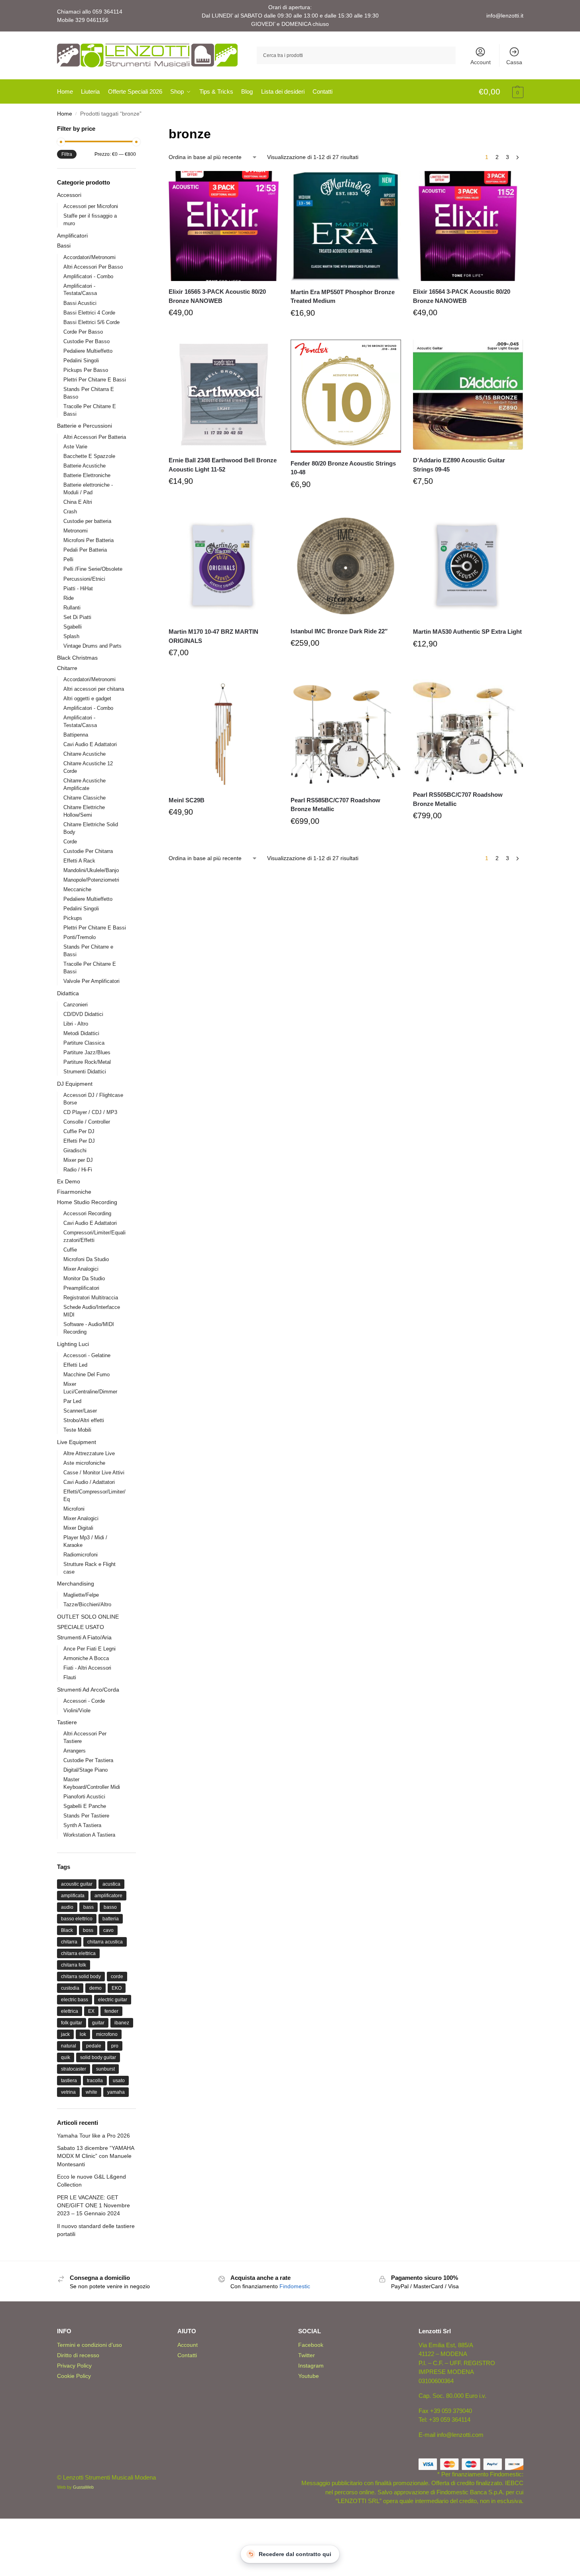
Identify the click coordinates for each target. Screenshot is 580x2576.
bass (88, 1907)
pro (115, 2046)
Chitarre (67, 668)
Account (481, 62)
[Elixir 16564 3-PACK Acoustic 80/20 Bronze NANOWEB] (468, 226)
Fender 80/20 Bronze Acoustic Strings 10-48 (343, 468)
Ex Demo (69, 1181)
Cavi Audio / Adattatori (89, 1482)
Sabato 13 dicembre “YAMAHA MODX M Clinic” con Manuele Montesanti (95, 2156)
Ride (69, 598)
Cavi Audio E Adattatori (90, 744)
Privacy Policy (74, 2366)
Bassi (64, 246)
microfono (107, 2034)
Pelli (68, 559)
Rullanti (72, 608)
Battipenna (76, 735)
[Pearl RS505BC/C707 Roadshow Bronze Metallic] (468, 732)
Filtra (67, 154)
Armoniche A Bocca (86, 1658)
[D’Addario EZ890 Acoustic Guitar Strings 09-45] (468, 395)
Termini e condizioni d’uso (89, 2345)
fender (111, 2011)
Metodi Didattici (81, 1033)
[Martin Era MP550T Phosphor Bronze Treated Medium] (346, 226)
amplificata (73, 1896)
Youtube (309, 2376)
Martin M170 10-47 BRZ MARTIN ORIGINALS (213, 636)
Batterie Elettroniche (87, 475)
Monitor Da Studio (84, 1278)
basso (110, 1907)
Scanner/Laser (80, 1411)
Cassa (514, 62)
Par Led (72, 1401)
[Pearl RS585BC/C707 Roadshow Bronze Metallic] (346, 735)
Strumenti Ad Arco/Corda (88, 1690)
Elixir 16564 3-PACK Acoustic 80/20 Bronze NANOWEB (462, 296)
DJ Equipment (75, 1084)
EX (91, 2011)
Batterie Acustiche (85, 466)
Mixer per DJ (78, 1160)
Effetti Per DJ (79, 1141)
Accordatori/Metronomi (89, 257)
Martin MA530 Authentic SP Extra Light (467, 632)
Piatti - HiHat (78, 588)
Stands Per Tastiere (86, 1816)
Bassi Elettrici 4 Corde (89, 313)
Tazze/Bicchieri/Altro (87, 1604)
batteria (111, 1919)
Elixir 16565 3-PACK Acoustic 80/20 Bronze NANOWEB (217, 296)
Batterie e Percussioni (85, 426)
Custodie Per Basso (87, 341)
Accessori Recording (87, 1213)
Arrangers (75, 1751)
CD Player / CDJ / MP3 (90, 1112)
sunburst (105, 2069)
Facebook (311, 2345)
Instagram (311, 2366)
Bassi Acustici (80, 303)
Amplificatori (72, 236)
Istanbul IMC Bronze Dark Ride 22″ (339, 631)
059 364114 (107, 12)
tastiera (69, 2081)
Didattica (68, 993)
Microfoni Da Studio (86, 1259)
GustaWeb (83, 2487)
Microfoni (74, 1509)
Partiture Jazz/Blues (87, 1052)
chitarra (69, 1942)
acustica (111, 1884)
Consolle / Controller (87, 1122)
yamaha (116, 2092)
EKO (117, 1988)
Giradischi (75, 1150)
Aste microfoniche (84, 1463)
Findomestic (295, 2286)
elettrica (70, 2011)
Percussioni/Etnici (84, 579)
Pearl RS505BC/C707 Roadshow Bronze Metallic (458, 799)
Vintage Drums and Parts (92, 646)
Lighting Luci (73, 1344)
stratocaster (74, 2069)
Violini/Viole (77, 1710)
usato (119, 2081)
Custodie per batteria (87, 521)
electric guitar (113, 2000)
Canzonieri (76, 1005)
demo (95, 1988)
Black (67, 1930)
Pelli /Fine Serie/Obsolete (93, 569)
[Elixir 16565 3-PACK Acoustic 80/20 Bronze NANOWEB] (224, 226)
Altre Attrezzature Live (89, 1453)
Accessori (69, 195)
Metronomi (76, 531)
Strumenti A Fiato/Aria (84, 1637)
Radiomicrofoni (81, 1555)
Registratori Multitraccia (91, 1298)
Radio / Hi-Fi (78, 1170)
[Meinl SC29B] (224, 735)
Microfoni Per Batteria (88, 540)
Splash (71, 636)
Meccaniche (77, 889)
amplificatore (108, 1896)
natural (69, 2046)
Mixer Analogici (81, 1269)
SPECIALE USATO (81, 1627)
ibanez (122, 2023)
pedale (94, 2046)
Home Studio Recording (87, 1202)
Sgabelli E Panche (85, 1806)
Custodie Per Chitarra (88, 851)
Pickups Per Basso (86, 370)
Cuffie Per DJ (79, 1131)
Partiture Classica (84, 1043)
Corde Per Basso (83, 332)
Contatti (187, 2355)
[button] (501, 92)
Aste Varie (75, 447)
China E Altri (78, 502)
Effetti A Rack (79, 861)
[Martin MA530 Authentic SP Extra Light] (468, 566)
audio (67, 1907)
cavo (108, 1930)
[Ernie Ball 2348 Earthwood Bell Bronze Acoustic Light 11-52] (224, 395)
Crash (70, 512)
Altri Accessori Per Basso (93, 267)
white (91, 2092)
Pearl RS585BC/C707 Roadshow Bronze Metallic (335, 805)
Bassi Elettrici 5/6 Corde (91, 322)
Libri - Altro (76, 1024)
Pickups (73, 918)
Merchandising (76, 1584)
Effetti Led (75, 1365)
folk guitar (72, 2023)
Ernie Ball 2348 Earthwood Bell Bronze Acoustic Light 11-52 (223, 465)
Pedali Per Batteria (85, 550)
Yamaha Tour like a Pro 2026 (93, 2136)
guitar (98, 2023)
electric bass (75, 2000)
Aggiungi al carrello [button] (224, 332)
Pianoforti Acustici (84, 1797)
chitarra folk (74, 1965)
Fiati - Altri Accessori (87, 1668)
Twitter (307, 2355)
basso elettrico (77, 1919)
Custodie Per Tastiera (88, 1760)
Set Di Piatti (77, 617)
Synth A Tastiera (82, 1825)
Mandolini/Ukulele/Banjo (91, 870)
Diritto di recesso (78, 2355)
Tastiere (67, 1722)
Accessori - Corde (84, 1701)
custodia (70, 1988)
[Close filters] (138, 129)
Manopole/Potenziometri (91, 880)
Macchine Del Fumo (87, 1374)
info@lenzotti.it (505, 16)
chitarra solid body (81, 1977)
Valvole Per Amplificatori (91, 981)
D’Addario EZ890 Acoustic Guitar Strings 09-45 (459, 465)
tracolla (95, 2081)
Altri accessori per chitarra (94, 689)
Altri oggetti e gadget (87, 699)
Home (65, 114)
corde (117, 1977)
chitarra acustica (105, 1942)
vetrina (68, 2092)
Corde (70, 842)
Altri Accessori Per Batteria (95, 437)
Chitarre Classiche (85, 798)
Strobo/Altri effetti (84, 1420)
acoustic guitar (77, 1884)
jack (65, 2034)
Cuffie (70, 1250)
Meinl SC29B (187, 800)
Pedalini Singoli (81, 361)
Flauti (70, 1677)
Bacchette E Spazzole (89, 456)
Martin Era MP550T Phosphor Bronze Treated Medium (343, 297)
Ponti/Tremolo (80, 937)
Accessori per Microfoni (91, 206)
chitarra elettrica (78, 1953)
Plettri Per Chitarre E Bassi (95, 380)
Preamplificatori (81, 1288)
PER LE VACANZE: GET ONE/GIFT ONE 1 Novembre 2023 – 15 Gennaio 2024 (93, 2206)
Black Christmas (77, 658)
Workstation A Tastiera (89, 1835)
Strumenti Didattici (85, 1072)
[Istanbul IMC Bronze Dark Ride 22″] (346, 566)
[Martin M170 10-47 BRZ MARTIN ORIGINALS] (224, 566)
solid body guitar (98, 2057)
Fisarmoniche (74, 1192)
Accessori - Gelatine (87, 1355)
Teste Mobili (77, 1430)
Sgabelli (73, 627)
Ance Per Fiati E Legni (89, 1649)
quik (66, 2057)
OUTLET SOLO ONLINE (88, 1617)
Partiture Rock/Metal (87, 1062)
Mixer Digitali (78, 1528)
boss (88, 1930)
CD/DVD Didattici (83, 1014)
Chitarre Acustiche (85, 754)
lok (83, 2034)
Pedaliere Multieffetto (88, 351)
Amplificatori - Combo (88, 276)
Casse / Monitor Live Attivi (94, 1473)
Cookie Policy (74, 2376)
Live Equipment (77, 1442)
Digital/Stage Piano (86, 1770)
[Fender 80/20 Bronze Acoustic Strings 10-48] (346, 396)
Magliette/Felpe (81, 1595)
